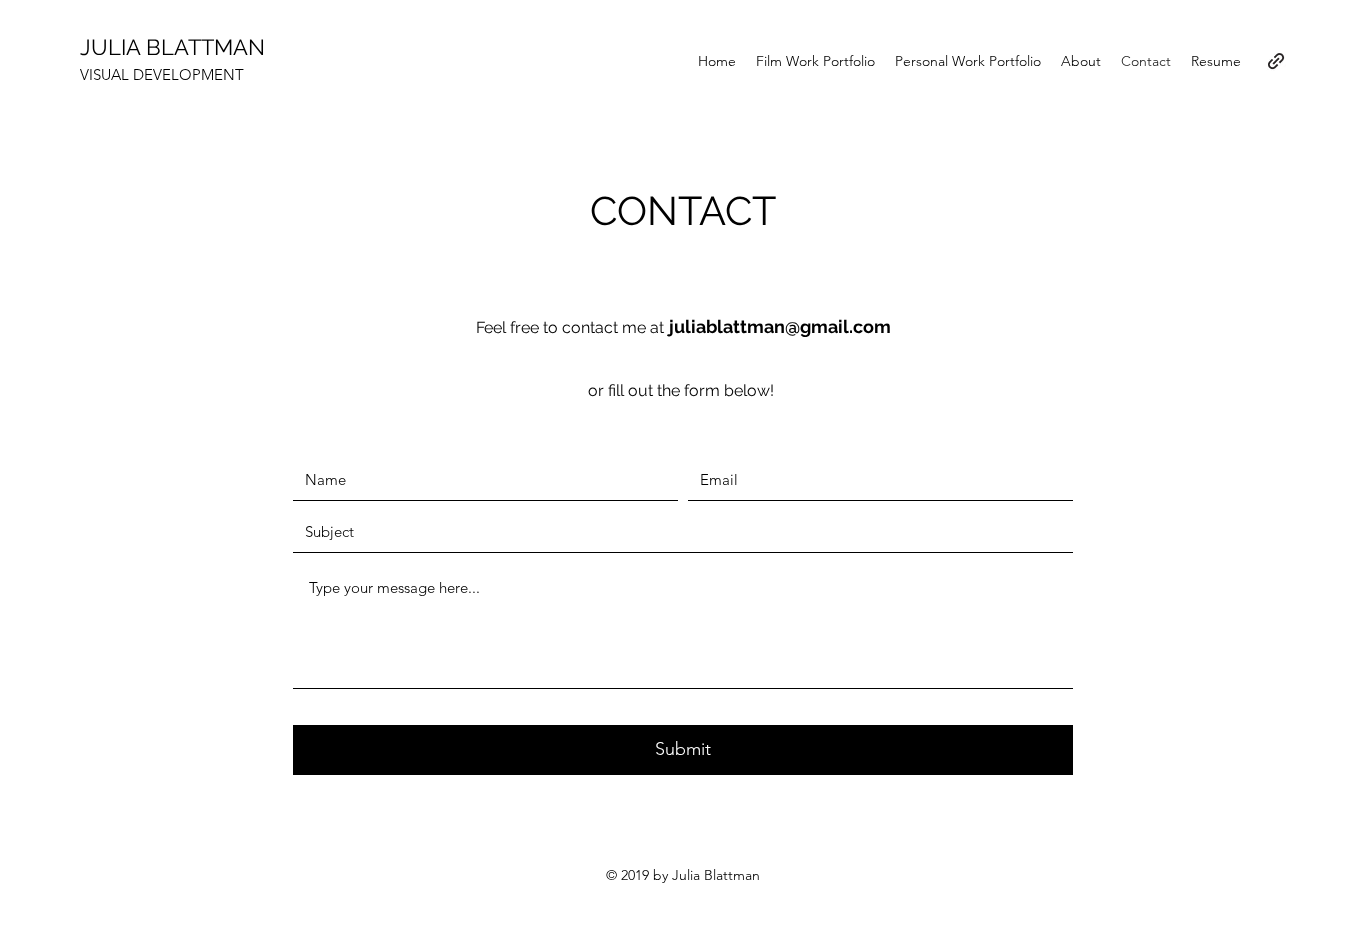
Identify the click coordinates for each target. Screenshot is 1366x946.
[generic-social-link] (1276, 61)
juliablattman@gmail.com (780, 326)
